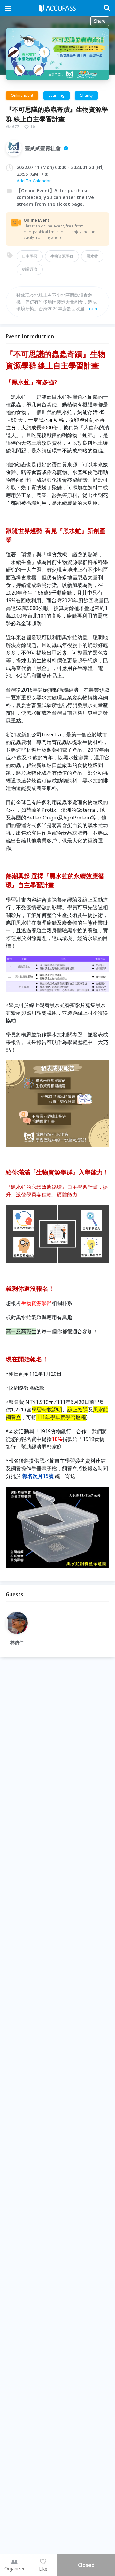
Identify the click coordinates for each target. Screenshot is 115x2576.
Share (100, 21)
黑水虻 (92, 256)
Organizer (15, 2568)
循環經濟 (30, 269)
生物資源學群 (62, 256)
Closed (86, 2565)
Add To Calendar (34, 181)
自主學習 (30, 256)
